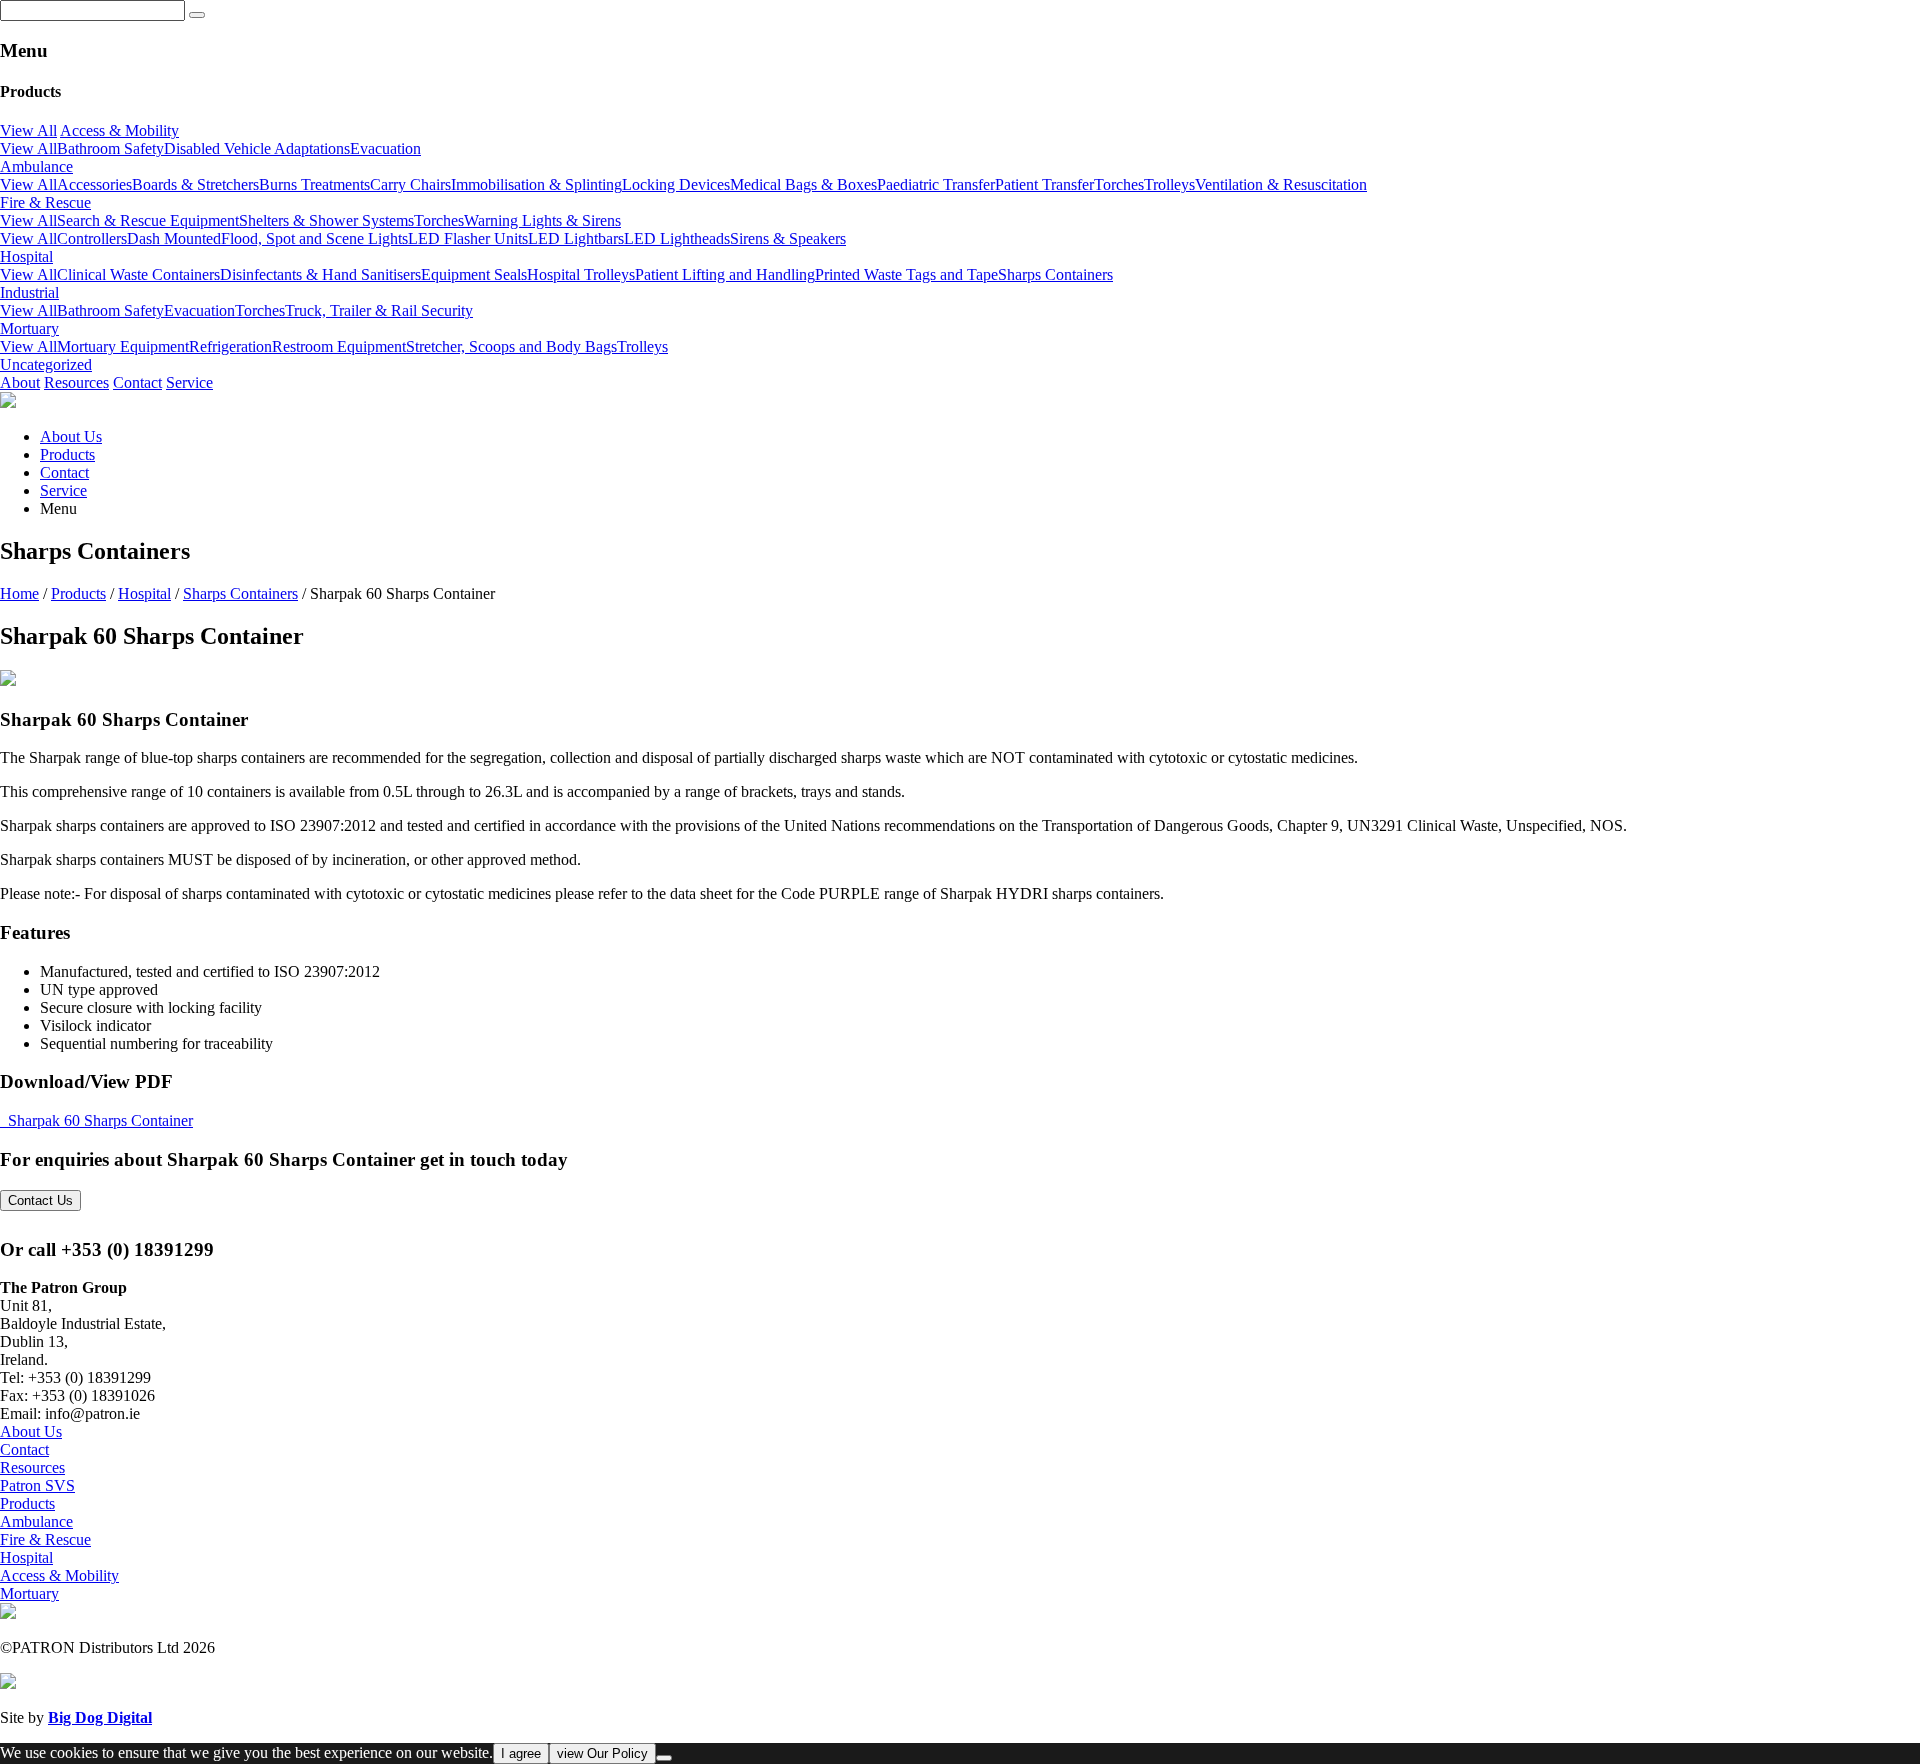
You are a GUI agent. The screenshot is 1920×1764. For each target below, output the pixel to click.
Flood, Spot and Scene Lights (314, 238)
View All (28, 130)
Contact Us (40, 1200)
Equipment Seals (474, 274)
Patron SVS (37, 1485)
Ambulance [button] (36, 166)
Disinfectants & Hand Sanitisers (320, 274)
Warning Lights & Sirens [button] (542, 220)
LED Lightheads (677, 238)
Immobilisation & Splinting (536, 184)
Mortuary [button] (29, 328)
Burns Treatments (314, 184)
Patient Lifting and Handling (725, 274)
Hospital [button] (26, 256)
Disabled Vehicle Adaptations (257, 148)
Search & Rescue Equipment (148, 220)
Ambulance (36, 1521)
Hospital (144, 593)
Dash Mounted (174, 238)
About (20, 382)
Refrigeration (230, 346)
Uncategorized (46, 364)
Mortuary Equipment (123, 346)
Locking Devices (676, 184)
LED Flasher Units (468, 238)
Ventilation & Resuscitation (1281, 184)
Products (67, 454)
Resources (76, 382)
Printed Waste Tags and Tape (906, 274)
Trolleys (1169, 184)
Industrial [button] (29, 292)
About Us (71, 436)
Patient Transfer (1044, 184)
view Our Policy (602, 1753)
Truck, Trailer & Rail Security (379, 310)
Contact (137, 382)
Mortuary (29, 1593)
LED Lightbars (576, 238)
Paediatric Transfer (936, 184)
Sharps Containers (1055, 274)
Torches (1119, 184)
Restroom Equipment (339, 346)
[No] (664, 1758)
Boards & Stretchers (195, 184)
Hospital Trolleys (581, 274)
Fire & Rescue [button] (45, 202)
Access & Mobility (59, 1575)
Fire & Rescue (45, 1539)
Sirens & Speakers (788, 238)
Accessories (94, 184)
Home (19, 593)
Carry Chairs (410, 184)
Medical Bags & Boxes (803, 184)
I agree (521, 1753)
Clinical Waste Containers (138, 274)
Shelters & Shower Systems (326, 220)
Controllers (92, 238)
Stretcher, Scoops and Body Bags (511, 346)
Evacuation (385, 148)
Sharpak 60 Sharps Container (100, 1120)
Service (189, 382)
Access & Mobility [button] (119, 130)
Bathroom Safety (110, 148)
